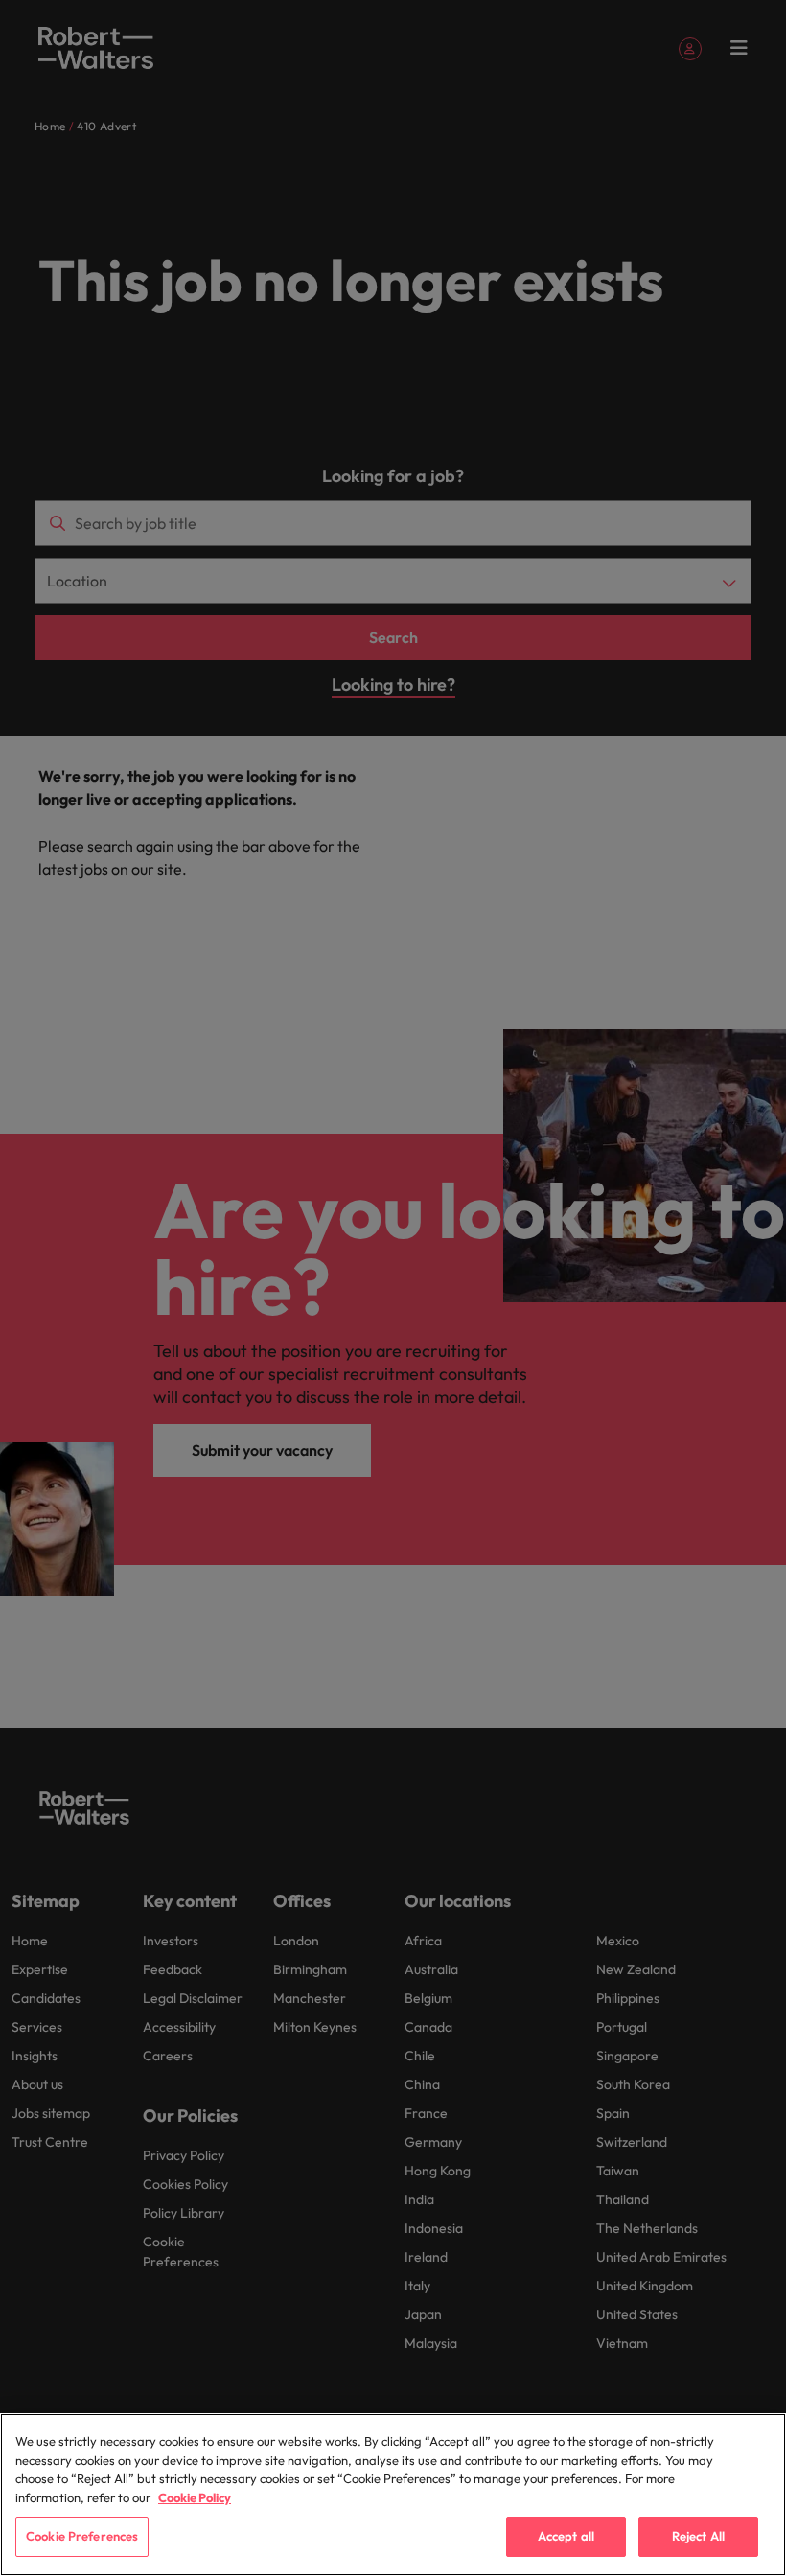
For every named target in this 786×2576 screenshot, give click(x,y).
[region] (393, 2495)
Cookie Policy (195, 2497)
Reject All (698, 2536)
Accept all (566, 2536)
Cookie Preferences (82, 2536)
